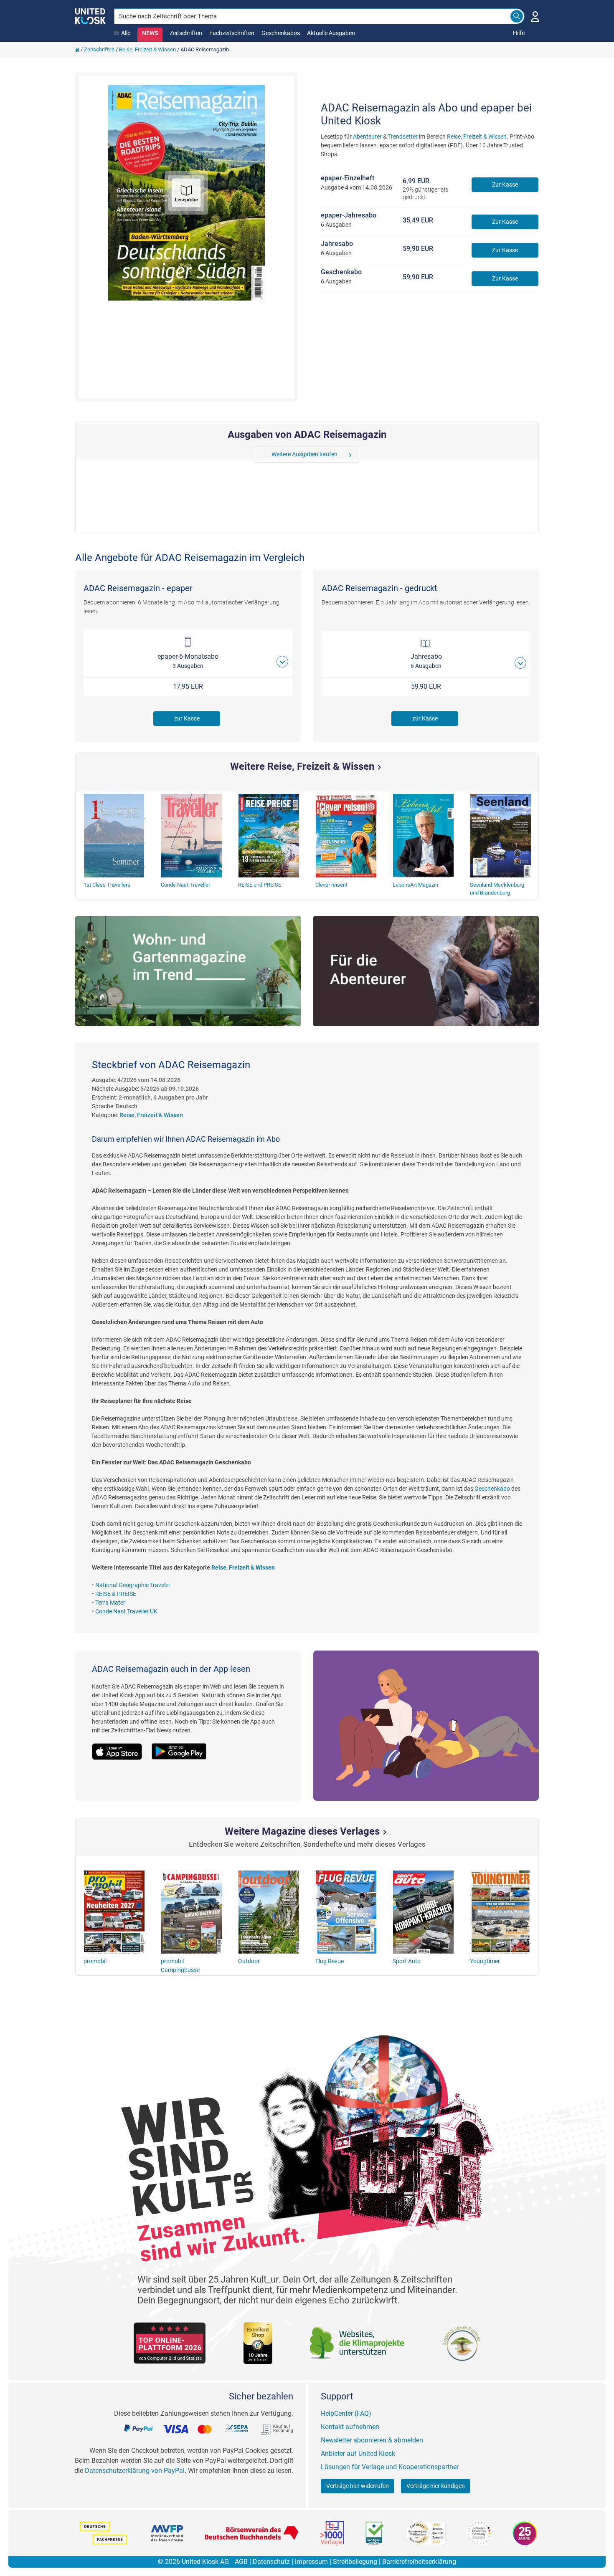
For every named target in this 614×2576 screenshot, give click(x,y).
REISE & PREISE (116, 1594)
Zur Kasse (505, 185)
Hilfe (519, 33)
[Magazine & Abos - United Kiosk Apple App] (122, 1747)
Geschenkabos (281, 33)
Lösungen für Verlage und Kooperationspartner (390, 2467)
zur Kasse (187, 718)
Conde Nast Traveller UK (126, 1611)
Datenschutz (271, 2562)
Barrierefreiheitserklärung (419, 2562)
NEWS (150, 33)
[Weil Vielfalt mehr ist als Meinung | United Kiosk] (90, 15)
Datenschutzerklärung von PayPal (135, 2471)
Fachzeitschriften (232, 33)
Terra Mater (110, 1603)
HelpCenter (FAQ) (346, 2413)
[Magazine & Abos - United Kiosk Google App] (183, 1747)
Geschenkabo (492, 1489)
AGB (241, 2562)
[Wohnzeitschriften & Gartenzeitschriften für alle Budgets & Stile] (188, 971)
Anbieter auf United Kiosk (358, 2453)
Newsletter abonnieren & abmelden (372, 2440)
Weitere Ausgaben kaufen (304, 454)
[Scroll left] (261, 455)
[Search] (517, 16)
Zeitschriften (186, 33)
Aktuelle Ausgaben (331, 33)
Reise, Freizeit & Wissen (147, 49)
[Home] (77, 49)
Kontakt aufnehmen (350, 2427)
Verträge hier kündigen (436, 2486)
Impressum (311, 2562)
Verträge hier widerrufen (358, 2486)
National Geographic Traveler (133, 1585)
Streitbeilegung (355, 2562)
